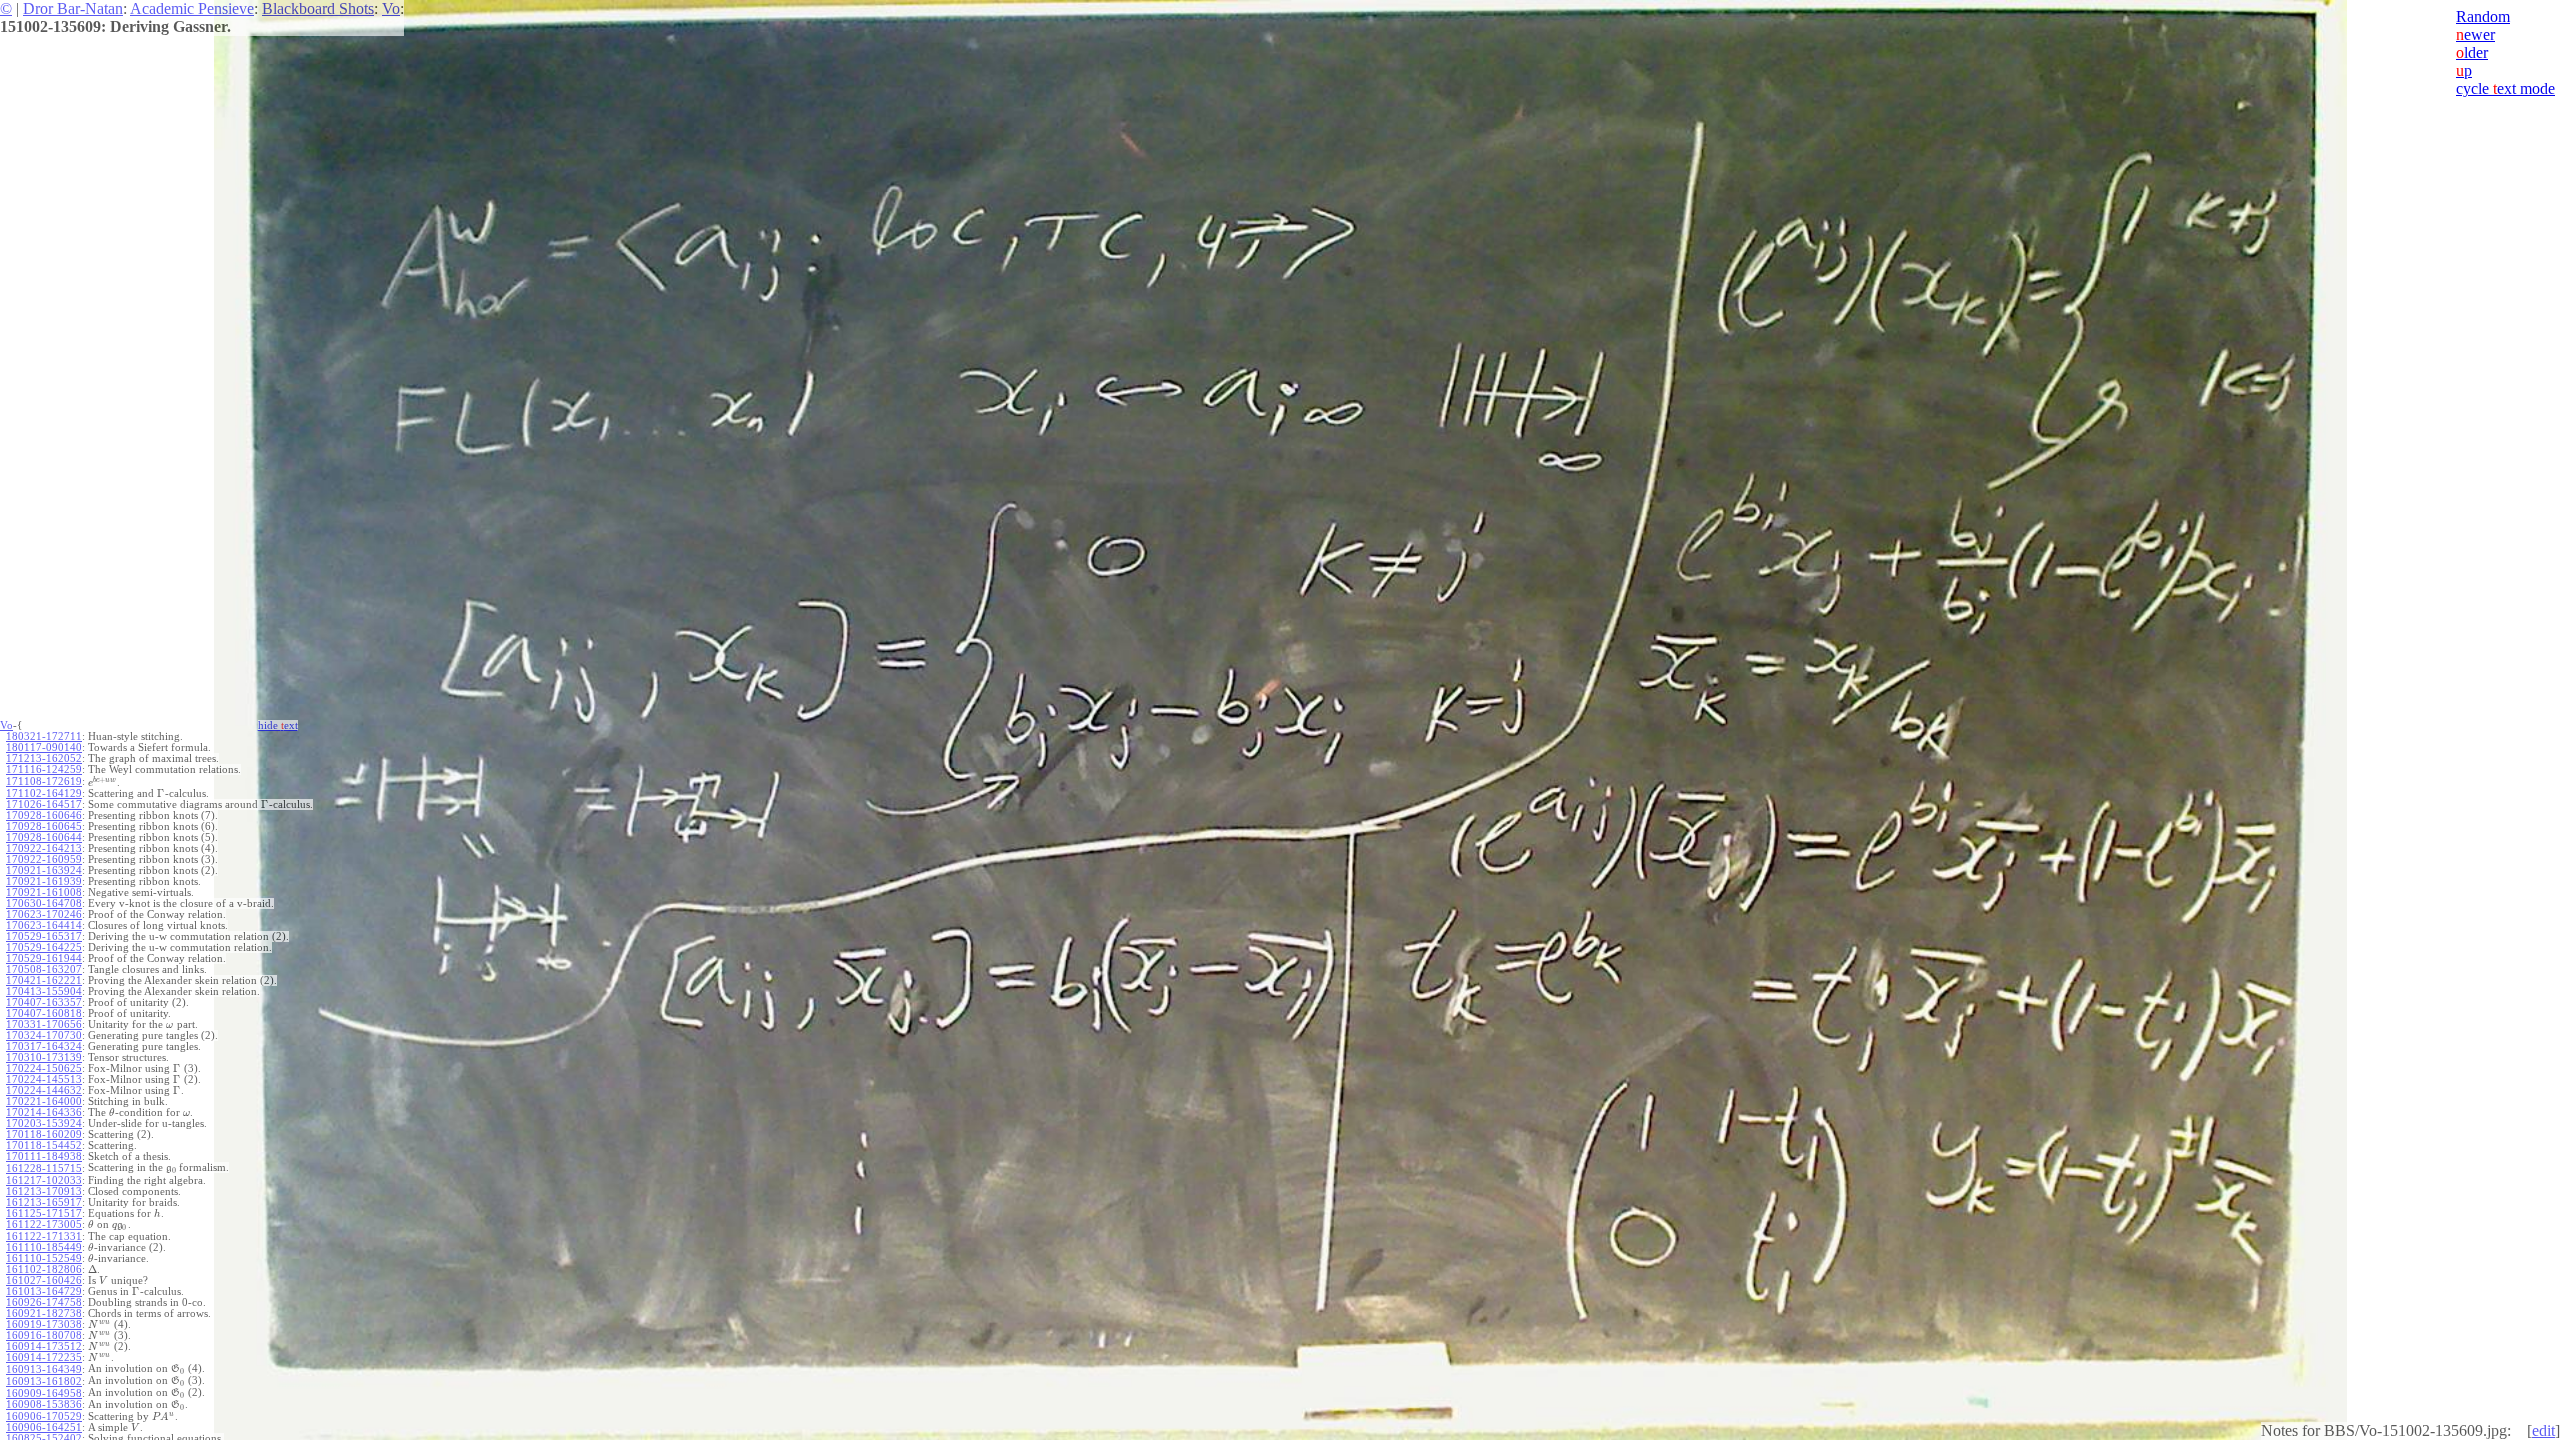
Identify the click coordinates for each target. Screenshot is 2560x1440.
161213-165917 (44, 1202)
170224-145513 (44, 1079)
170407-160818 (44, 1013)
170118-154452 (44, 1145)
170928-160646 (44, 815)
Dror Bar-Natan (73, 8)
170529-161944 (44, 958)
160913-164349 (44, 1369)
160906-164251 (44, 1427)
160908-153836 (44, 1404)
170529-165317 (44, 936)
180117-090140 (44, 747)
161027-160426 (44, 1280)
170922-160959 (44, 859)
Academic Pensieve (192, 8)
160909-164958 (44, 1393)
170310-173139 (44, 1057)
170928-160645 (44, 826)
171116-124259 (44, 769)
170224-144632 (44, 1090)
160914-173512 (44, 1346)
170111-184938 (44, 1156)
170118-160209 (44, 1134)
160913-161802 (44, 1381)
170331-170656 (44, 1024)
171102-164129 (44, 793)
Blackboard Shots (318, 8)
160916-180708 (44, 1335)
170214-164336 (44, 1112)
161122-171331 (44, 1236)
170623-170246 (44, 914)
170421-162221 (44, 980)
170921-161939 (44, 881)
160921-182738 (44, 1313)
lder (2472, 52)
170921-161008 (44, 892)
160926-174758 (44, 1302)
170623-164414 (44, 925)
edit (2543, 1430)
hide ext (278, 725)
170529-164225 (44, 947)
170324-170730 (44, 1035)
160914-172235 (44, 1357)
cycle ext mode (2505, 88)
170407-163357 (44, 1002)
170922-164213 (44, 848)
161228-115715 (44, 1168)
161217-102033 (44, 1180)
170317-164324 (44, 1046)
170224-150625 (44, 1068)
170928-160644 (44, 837)
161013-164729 (44, 1291)
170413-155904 (44, 991)
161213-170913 (44, 1191)
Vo (391, 8)
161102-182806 (44, 1269)
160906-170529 (44, 1416)
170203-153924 (44, 1123)
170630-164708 (44, 903)
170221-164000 (44, 1101)
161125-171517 (44, 1213)
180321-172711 (44, 736)
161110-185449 (44, 1247)
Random (2483, 16)
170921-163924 (44, 870)
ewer (2475, 34)
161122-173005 (44, 1224)
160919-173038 (44, 1324)
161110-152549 (44, 1258)
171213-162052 (44, 758)
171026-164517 (44, 804)
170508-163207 (44, 969)
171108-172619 (44, 781)
